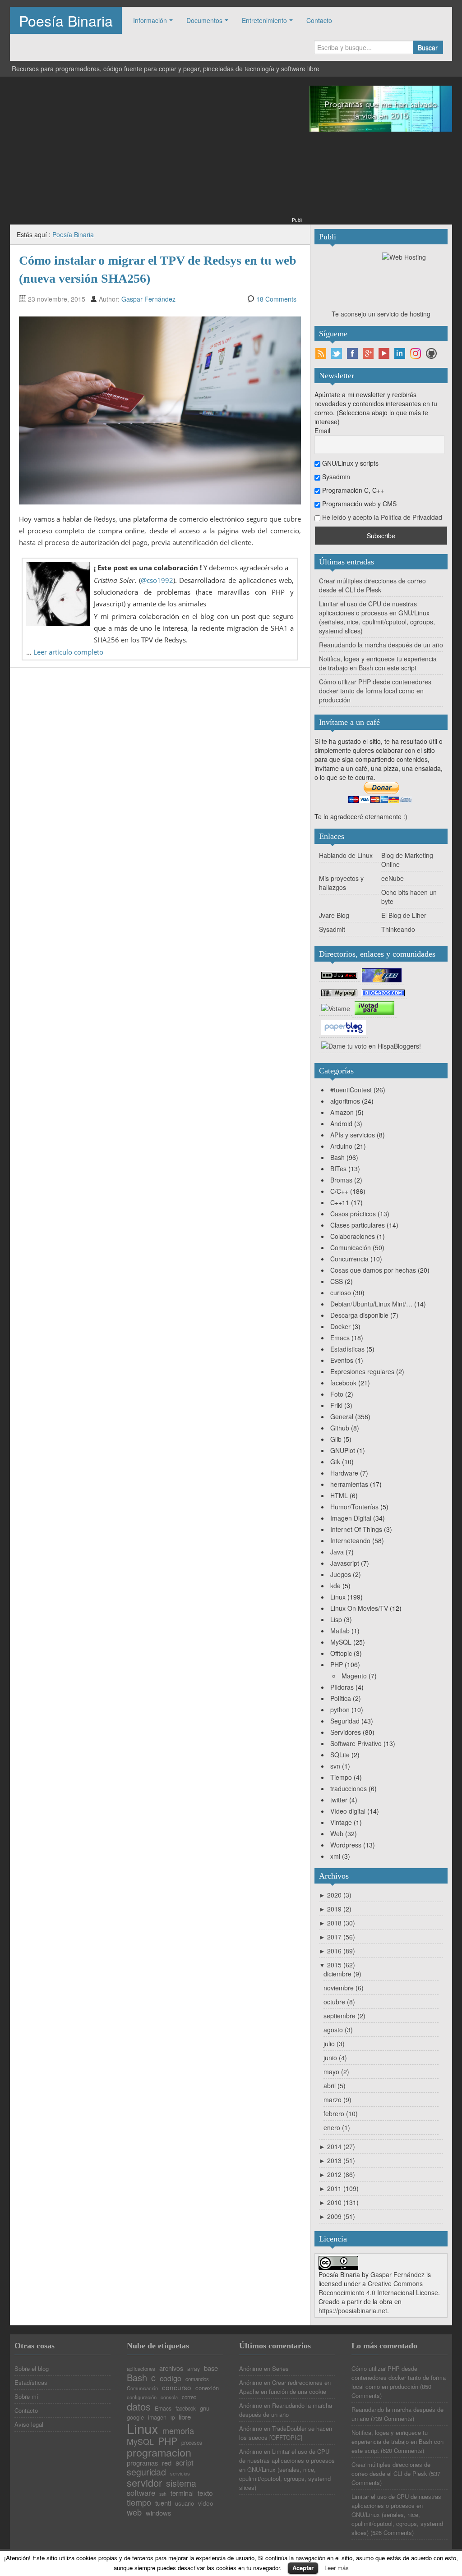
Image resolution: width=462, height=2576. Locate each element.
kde (335, 1586)
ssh (163, 2494)
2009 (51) (337, 2216)
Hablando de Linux (346, 855)
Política (341, 1698)
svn (335, 1766)
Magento (354, 1676)
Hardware (344, 1473)
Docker (340, 1326)
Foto (337, 1394)
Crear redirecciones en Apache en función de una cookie (285, 2387)
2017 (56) (337, 1937)
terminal (182, 2493)
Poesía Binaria (66, 20)
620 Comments (402, 2450)
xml (335, 1856)
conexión (207, 2388)
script (185, 2463)
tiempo (139, 2502)
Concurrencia (349, 1259)
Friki (336, 1405)
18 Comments (276, 299)
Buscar (428, 47)
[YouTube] (384, 353)
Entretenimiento (264, 20)
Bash (337, 1157)
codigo (171, 2378)
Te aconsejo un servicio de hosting (381, 314)
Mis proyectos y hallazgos (341, 883)
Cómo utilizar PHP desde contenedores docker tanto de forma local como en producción (375, 691)
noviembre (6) (344, 1988)
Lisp (336, 1619)
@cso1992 (157, 580)
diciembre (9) (342, 1974)
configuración (142, 2397)
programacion (159, 2452)
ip (173, 2418)
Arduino (341, 1146)
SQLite (340, 1755)
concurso (177, 2387)
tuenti (163, 2503)
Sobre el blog (32, 2368)
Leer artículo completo (68, 652)
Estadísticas (347, 1349)
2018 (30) (337, 1923)
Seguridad (345, 1721)
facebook (343, 1383)
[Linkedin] (400, 353)
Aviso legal (29, 2424)
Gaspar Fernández (148, 299)
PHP (337, 1664)
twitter (339, 1800)
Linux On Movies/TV (359, 1608)
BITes (338, 1169)
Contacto (319, 20)
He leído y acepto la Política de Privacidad (382, 517)
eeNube (393, 878)
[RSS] (321, 353)
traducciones (349, 1788)
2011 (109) (339, 2188)
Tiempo (341, 1777)
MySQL (341, 1642)
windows (158, 2513)
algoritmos (345, 1101)
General (342, 1416)
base (211, 2368)
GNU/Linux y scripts (349, 463)
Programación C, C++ (352, 490)
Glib (336, 1439)
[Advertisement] (156, 152)
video (206, 2503)
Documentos (204, 20)
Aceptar (303, 2568)
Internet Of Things (356, 1529)
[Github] (431, 353)
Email (322, 431)
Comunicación (351, 1247)
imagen (157, 2418)
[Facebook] (352, 353)
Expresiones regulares (362, 1371)
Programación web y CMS (358, 504)
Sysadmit (332, 929)
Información (150, 20)
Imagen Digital (351, 1518)
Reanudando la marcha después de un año (381, 645)
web (134, 2512)
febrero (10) (341, 2113)
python (340, 1710)
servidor (144, 2483)
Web (337, 1833)
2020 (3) (335, 1895)
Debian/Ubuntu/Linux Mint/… (371, 1304)
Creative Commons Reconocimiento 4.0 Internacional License (378, 2288)
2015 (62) (337, 1965)
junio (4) (335, 2058)
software (141, 2493)
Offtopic (341, 1653)
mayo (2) (336, 2072)
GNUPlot (343, 1450)
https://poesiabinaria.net (353, 2310)
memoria (178, 2430)
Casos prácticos (353, 1214)
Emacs (340, 1338)
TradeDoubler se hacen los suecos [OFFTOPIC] (286, 2433)
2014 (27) (337, 2146)
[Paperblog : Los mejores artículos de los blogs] (344, 1027)
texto (205, 2493)
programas (142, 2463)
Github (340, 1428)
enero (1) (337, 2127)
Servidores (346, 1732)
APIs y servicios (353, 1135)
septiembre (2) (344, 2016)
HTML (339, 1495)
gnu (205, 2408)
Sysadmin (335, 477)
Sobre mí (26, 2396)
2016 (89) (337, 1951)
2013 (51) (337, 2160)
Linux (338, 1597)
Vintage (341, 1822)
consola (169, 2397)
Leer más (337, 2568)
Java (337, 1552)
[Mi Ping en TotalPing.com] (339, 992)
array (194, 2369)
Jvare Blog (334, 915)
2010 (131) (339, 2202)
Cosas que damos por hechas (373, 1270)
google (135, 2417)
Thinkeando (398, 929)
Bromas (341, 1180)
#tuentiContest (351, 1090)
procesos (192, 2443)
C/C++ (339, 1191)
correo (189, 2397)
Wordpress (346, 1845)
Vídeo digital (348, 1811)
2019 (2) (335, 1909)
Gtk (335, 1462)
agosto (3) (338, 2030)
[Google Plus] (368, 353)
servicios (180, 2473)
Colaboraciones (353, 1236)
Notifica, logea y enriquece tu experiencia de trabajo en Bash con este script (378, 663)
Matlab (340, 1631)
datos (139, 2406)
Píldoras (342, 1687)
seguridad (146, 2472)
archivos (171, 2368)
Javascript (345, 1563)
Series (280, 2368)
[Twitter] (337, 353)
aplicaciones (141, 2369)
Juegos (341, 1574)
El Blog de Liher (404, 915)
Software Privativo (356, 1743)
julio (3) (334, 2044)
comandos (197, 2379)
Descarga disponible (359, 1315)
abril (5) (335, 2086)
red (167, 2463)
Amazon (342, 1112)
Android (341, 1123)
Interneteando (350, 1540)
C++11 (340, 1202)
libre (185, 2417)
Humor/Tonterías (354, 1507)
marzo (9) (337, 2099)
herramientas (349, 1484)
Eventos (342, 1360)
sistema (181, 2484)
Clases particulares (358, 1225)
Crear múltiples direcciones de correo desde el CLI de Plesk (372, 585)
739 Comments (393, 2418)
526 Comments (392, 2532)
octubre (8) (339, 2002)
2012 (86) (337, 2174)
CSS (337, 1281)
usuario (185, 2503)
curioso (341, 1293)
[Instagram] (416, 353)
